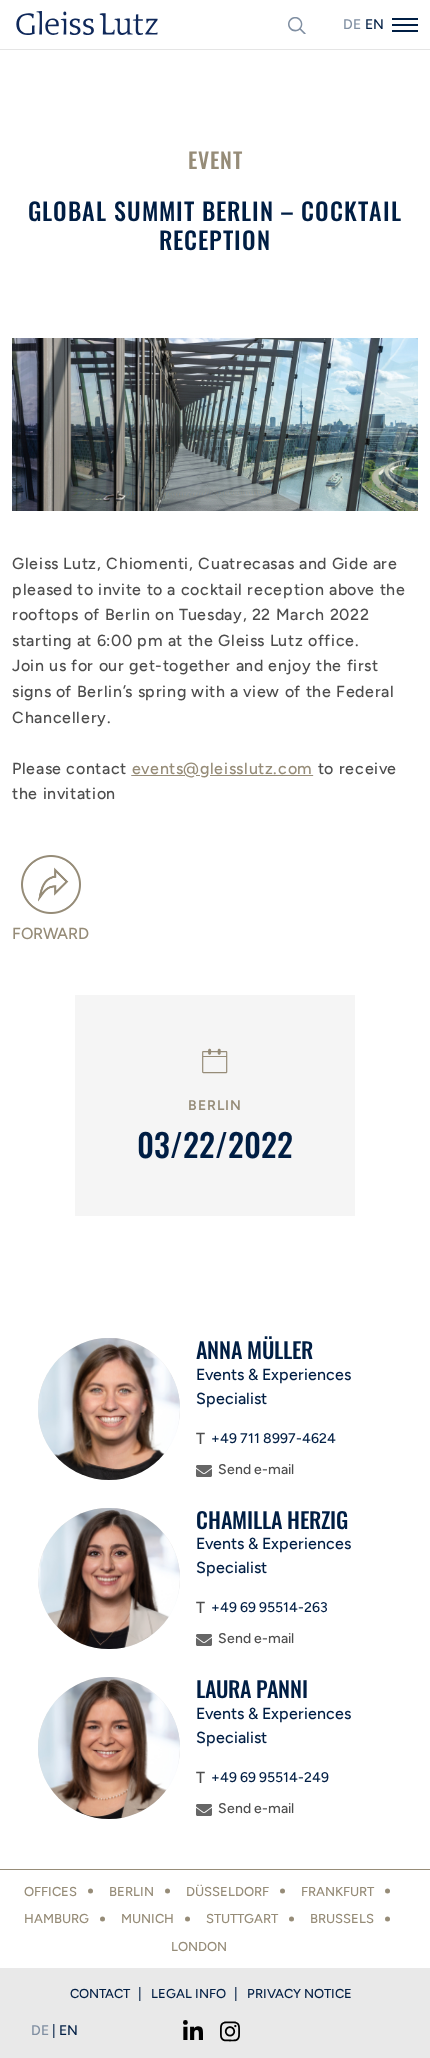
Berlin (131, 1891)
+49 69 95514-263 (269, 1607)
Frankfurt (337, 1891)
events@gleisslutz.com (222, 768)
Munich (147, 1918)
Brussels (342, 1918)
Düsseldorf (227, 1891)
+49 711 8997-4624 (273, 1438)
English (374, 24)
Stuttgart (242, 1918)
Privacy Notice (299, 1993)
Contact (100, 1993)
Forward (50, 933)
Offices (50, 1891)
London (199, 1946)
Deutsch (352, 24)
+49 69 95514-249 (270, 1777)
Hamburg (56, 1918)
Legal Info (188, 1993)
